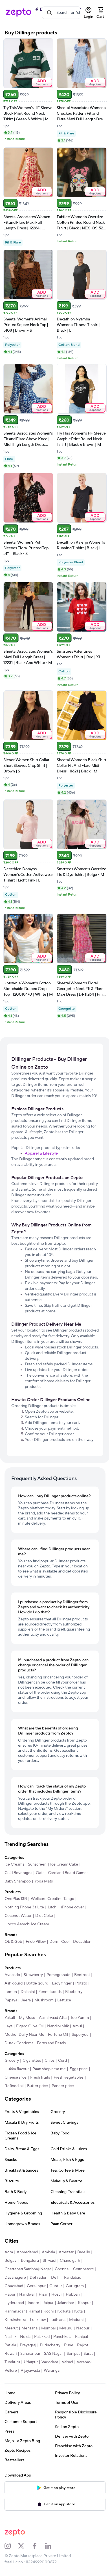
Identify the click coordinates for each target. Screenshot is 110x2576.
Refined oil (14, 2086)
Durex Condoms (19, 2043)
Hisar (43, 2294)
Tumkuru (12, 2362)
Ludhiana (57, 2320)
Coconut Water (18, 1916)
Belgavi (11, 2261)
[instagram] (11, 2546)
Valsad (67, 2362)
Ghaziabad (14, 2286)
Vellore (11, 2371)
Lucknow (38, 2320)
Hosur (57, 2294)
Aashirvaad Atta (53, 2018)
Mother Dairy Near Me (24, 2035)
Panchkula (62, 2337)
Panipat (82, 2337)
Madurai (76, 2320)
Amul (77, 2026)
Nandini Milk (58, 2026)
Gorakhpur (36, 2286)
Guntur (56, 2286)
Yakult (10, 2018)
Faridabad (73, 2278)
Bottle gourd (37, 1983)
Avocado (12, 1975)
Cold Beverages (18, 1873)
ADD (42, 82)
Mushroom (44, 2000)
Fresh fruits (40, 2077)
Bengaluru (30, 2261)
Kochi (49, 2311)
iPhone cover (72, 1907)
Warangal (52, 2371)
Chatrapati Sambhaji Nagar (28, 2269)
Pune (69, 2345)
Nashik (10, 2337)
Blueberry (74, 1992)
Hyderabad (14, 2303)
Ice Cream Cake (64, 1864)
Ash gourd (14, 1983)
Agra (9, 2252)
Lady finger (62, 1983)
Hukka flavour (17, 2069)
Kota (78, 2311)
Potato (81, 1983)
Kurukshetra (15, 2320)
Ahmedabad (27, 2252)
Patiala (10, 2345)
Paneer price (63, 2086)
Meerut (11, 2328)
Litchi (52, 1907)
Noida (25, 2337)
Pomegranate (59, 1975)
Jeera (26, 2000)
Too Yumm (80, 2018)
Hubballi (73, 2294)
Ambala (48, 2252)
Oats (40, 1873)
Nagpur (83, 2328)
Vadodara (50, 2362)
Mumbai (48, 2328)
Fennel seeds (50, 1992)
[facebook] (38, 2546)
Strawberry (33, 1975)
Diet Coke (44, 1916)
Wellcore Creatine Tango (52, 1899)
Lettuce (64, 2000)
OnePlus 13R (16, 1899)
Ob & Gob (13, 1942)
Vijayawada (30, 2371)
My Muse (27, 2018)
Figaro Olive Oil (30, 2026)
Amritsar (66, 2252)
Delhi (56, 2278)
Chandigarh (70, 2261)
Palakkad (42, 2337)
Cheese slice (16, 2077)
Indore (33, 2303)
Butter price (38, 2086)
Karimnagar (15, 2311)
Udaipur (31, 2362)
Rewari (11, 2354)
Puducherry (50, 2345)
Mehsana (29, 2328)
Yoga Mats (44, 1881)
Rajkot (83, 2345)
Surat (88, 2354)
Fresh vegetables (69, 2077)
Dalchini (28, 1992)
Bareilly (84, 2252)
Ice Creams (14, 1864)
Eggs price (79, 2069)
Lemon (11, 1992)
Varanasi (84, 2362)
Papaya (11, 2000)
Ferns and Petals (51, 2043)
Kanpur (84, 2303)
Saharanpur (30, 2354)
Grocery (12, 2061)
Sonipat (73, 2354)
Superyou (80, 2035)
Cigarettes (32, 2061)
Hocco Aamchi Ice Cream (27, 1924)
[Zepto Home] (19, 13)
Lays (8, 2026)
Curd (62, 2061)
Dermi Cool (59, 1942)
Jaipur (48, 2303)
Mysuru (66, 2328)
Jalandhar (66, 2303)
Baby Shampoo (18, 1881)
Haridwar (27, 2294)
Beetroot (82, 1975)
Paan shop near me (49, 2069)
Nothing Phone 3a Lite (24, 1907)
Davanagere (15, 2278)
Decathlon (82, 1942)
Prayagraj (28, 2345)
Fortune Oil (58, 2035)
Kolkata (64, 2311)
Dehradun (38, 2278)
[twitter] (25, 2546)
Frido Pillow (36, 1942)
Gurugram (75, 2286)
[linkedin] (52, 2546)
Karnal (34, 2311)
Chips (49, 2061)
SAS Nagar (53, 2354)
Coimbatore (83, 2269)
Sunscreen (37, 1864)
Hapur (10, 2294)
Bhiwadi (49, 2261)
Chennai (62, 2269)
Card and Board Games (68, 1873)
